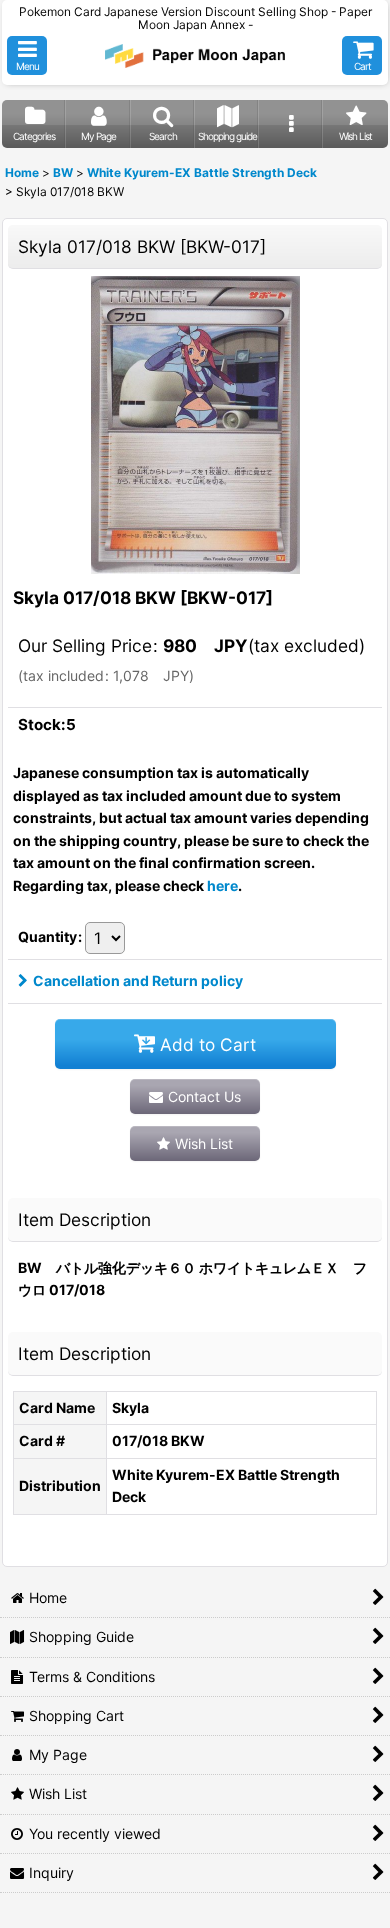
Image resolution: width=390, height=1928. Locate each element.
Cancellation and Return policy (138, 980)
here (222, 885)
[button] (27, 55)
